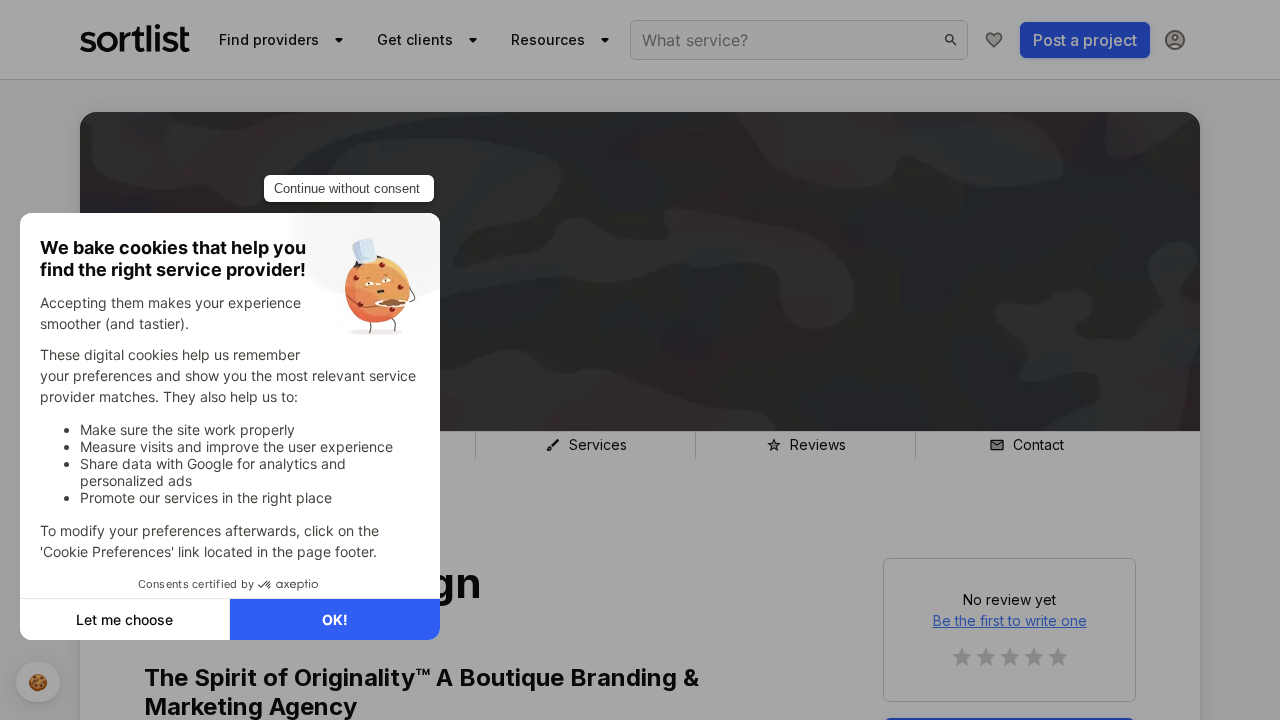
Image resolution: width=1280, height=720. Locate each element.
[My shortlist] (994, 40)
